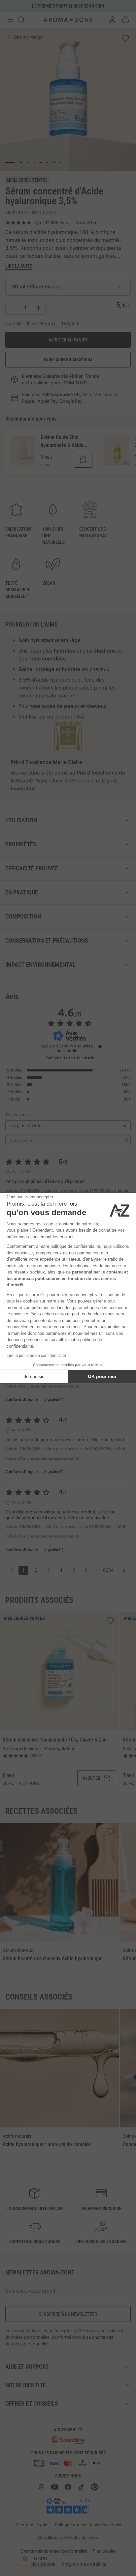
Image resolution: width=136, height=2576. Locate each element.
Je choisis (34, 1376)
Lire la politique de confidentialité (36, 1356)
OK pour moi (102, 1376)
